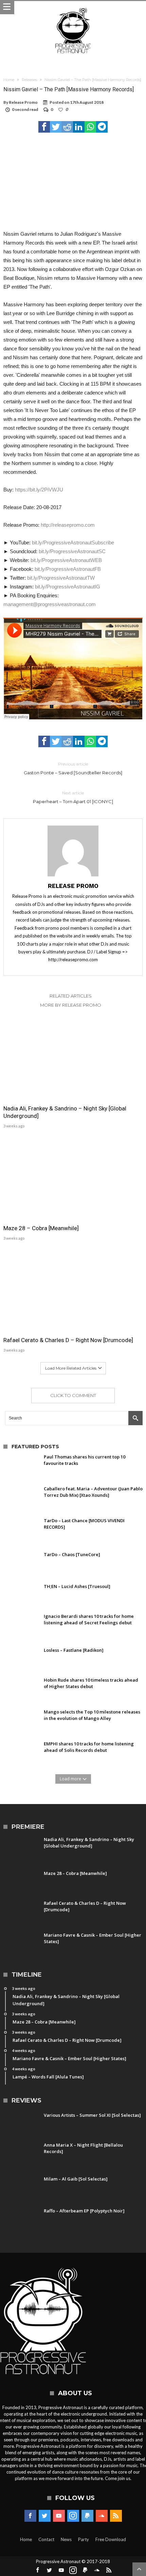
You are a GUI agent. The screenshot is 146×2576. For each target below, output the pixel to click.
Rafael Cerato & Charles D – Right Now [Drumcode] (68, 1340)
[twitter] (56, 127)
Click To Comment (73, 1395)
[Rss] (116, 2516)
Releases (29, 80)
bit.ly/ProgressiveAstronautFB (68, 569)
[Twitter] (45, 2516)
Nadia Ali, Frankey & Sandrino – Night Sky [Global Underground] (65, 1112)
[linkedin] (79, 127)
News (66, 2539)
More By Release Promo (71, 1005)
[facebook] (44, 127)
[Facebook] (30, 2516)
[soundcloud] (102, 2516)
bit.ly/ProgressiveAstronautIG (68, 587)
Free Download (111, 2539)
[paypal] (87, 2516)
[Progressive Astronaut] (73, 8)
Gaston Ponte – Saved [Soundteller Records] (73, 768)
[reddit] (67, 127)
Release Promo (23, 102)
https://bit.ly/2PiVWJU (39, 490)
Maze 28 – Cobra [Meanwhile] (41, 1228)
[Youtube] (59, 2516)
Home (9, 80)
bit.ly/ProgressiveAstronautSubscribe (73, 543)
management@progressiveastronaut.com (50, 604)
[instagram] (73, 2516)
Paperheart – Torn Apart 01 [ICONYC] (73, 797)
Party (84, 2539)
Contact (46, 2539)
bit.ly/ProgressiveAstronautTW (61, 578)
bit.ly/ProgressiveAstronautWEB (66, 560)
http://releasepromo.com (68, 525)
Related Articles (71, 996)
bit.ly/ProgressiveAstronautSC (72, 551)
